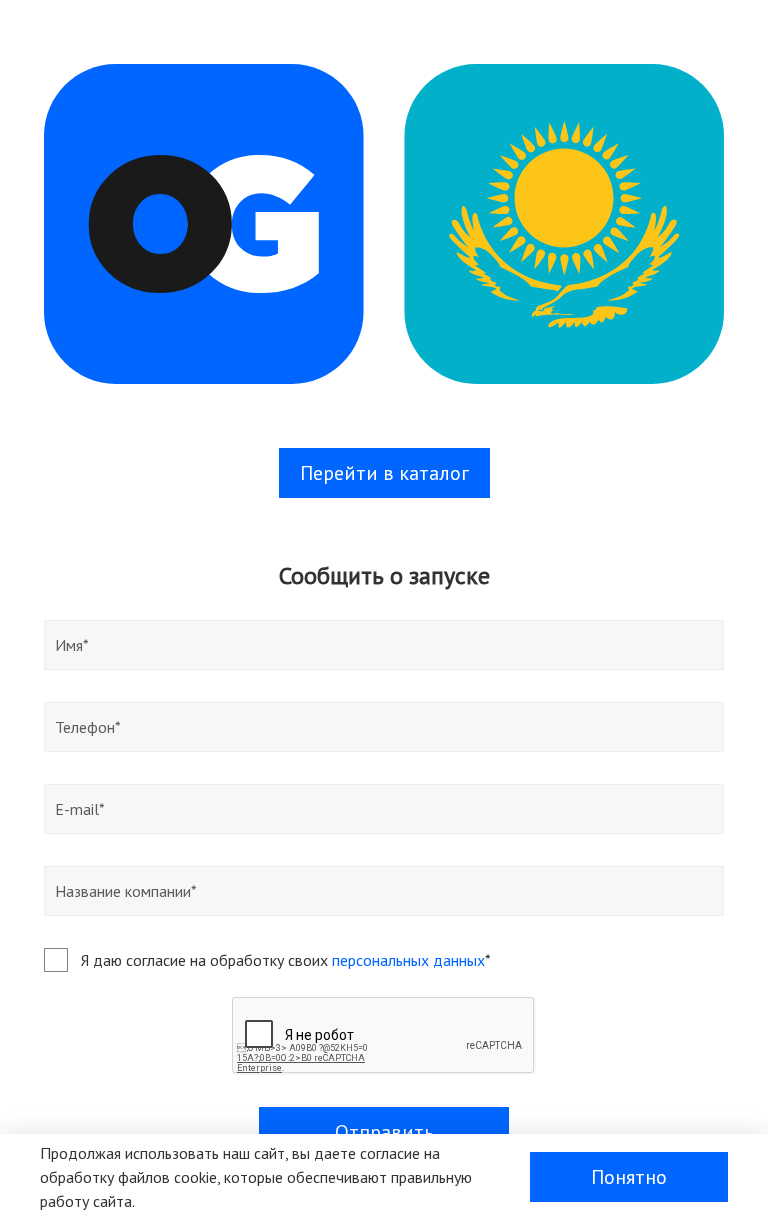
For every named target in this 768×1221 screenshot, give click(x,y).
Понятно (629, 1177)
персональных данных (408, 960)
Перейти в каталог (384, 473)
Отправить (384, 1132)
